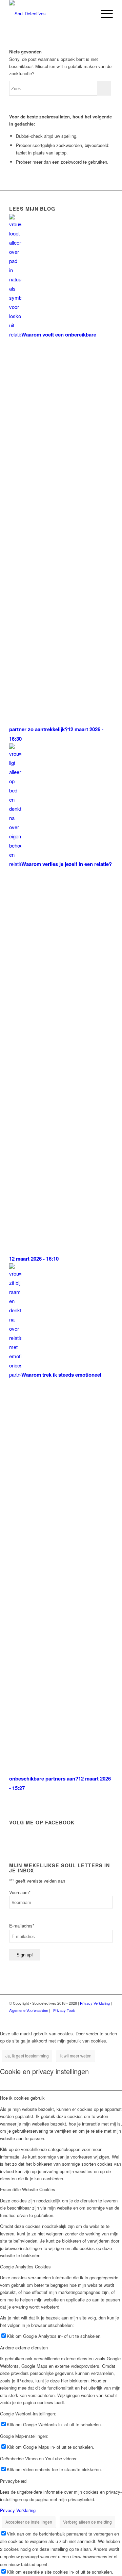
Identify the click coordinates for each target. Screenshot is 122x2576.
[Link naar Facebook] (87, 2017)
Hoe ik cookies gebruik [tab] (22, 2098)
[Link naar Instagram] (98, 2017)
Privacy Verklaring (95, 2003)
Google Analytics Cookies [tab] (25, 2267)
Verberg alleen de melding (87, 2522)
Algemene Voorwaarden (29, 2010)
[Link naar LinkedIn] (108, 2017)
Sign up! (25, 1955)
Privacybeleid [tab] (13, 2481)
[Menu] (104, 14)
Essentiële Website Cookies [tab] (28, 2189)
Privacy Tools (64, 2010)
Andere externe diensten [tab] (24, 2348)
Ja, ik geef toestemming (27, 2056)
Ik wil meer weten (76, 2056)
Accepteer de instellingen (29, 2522)
